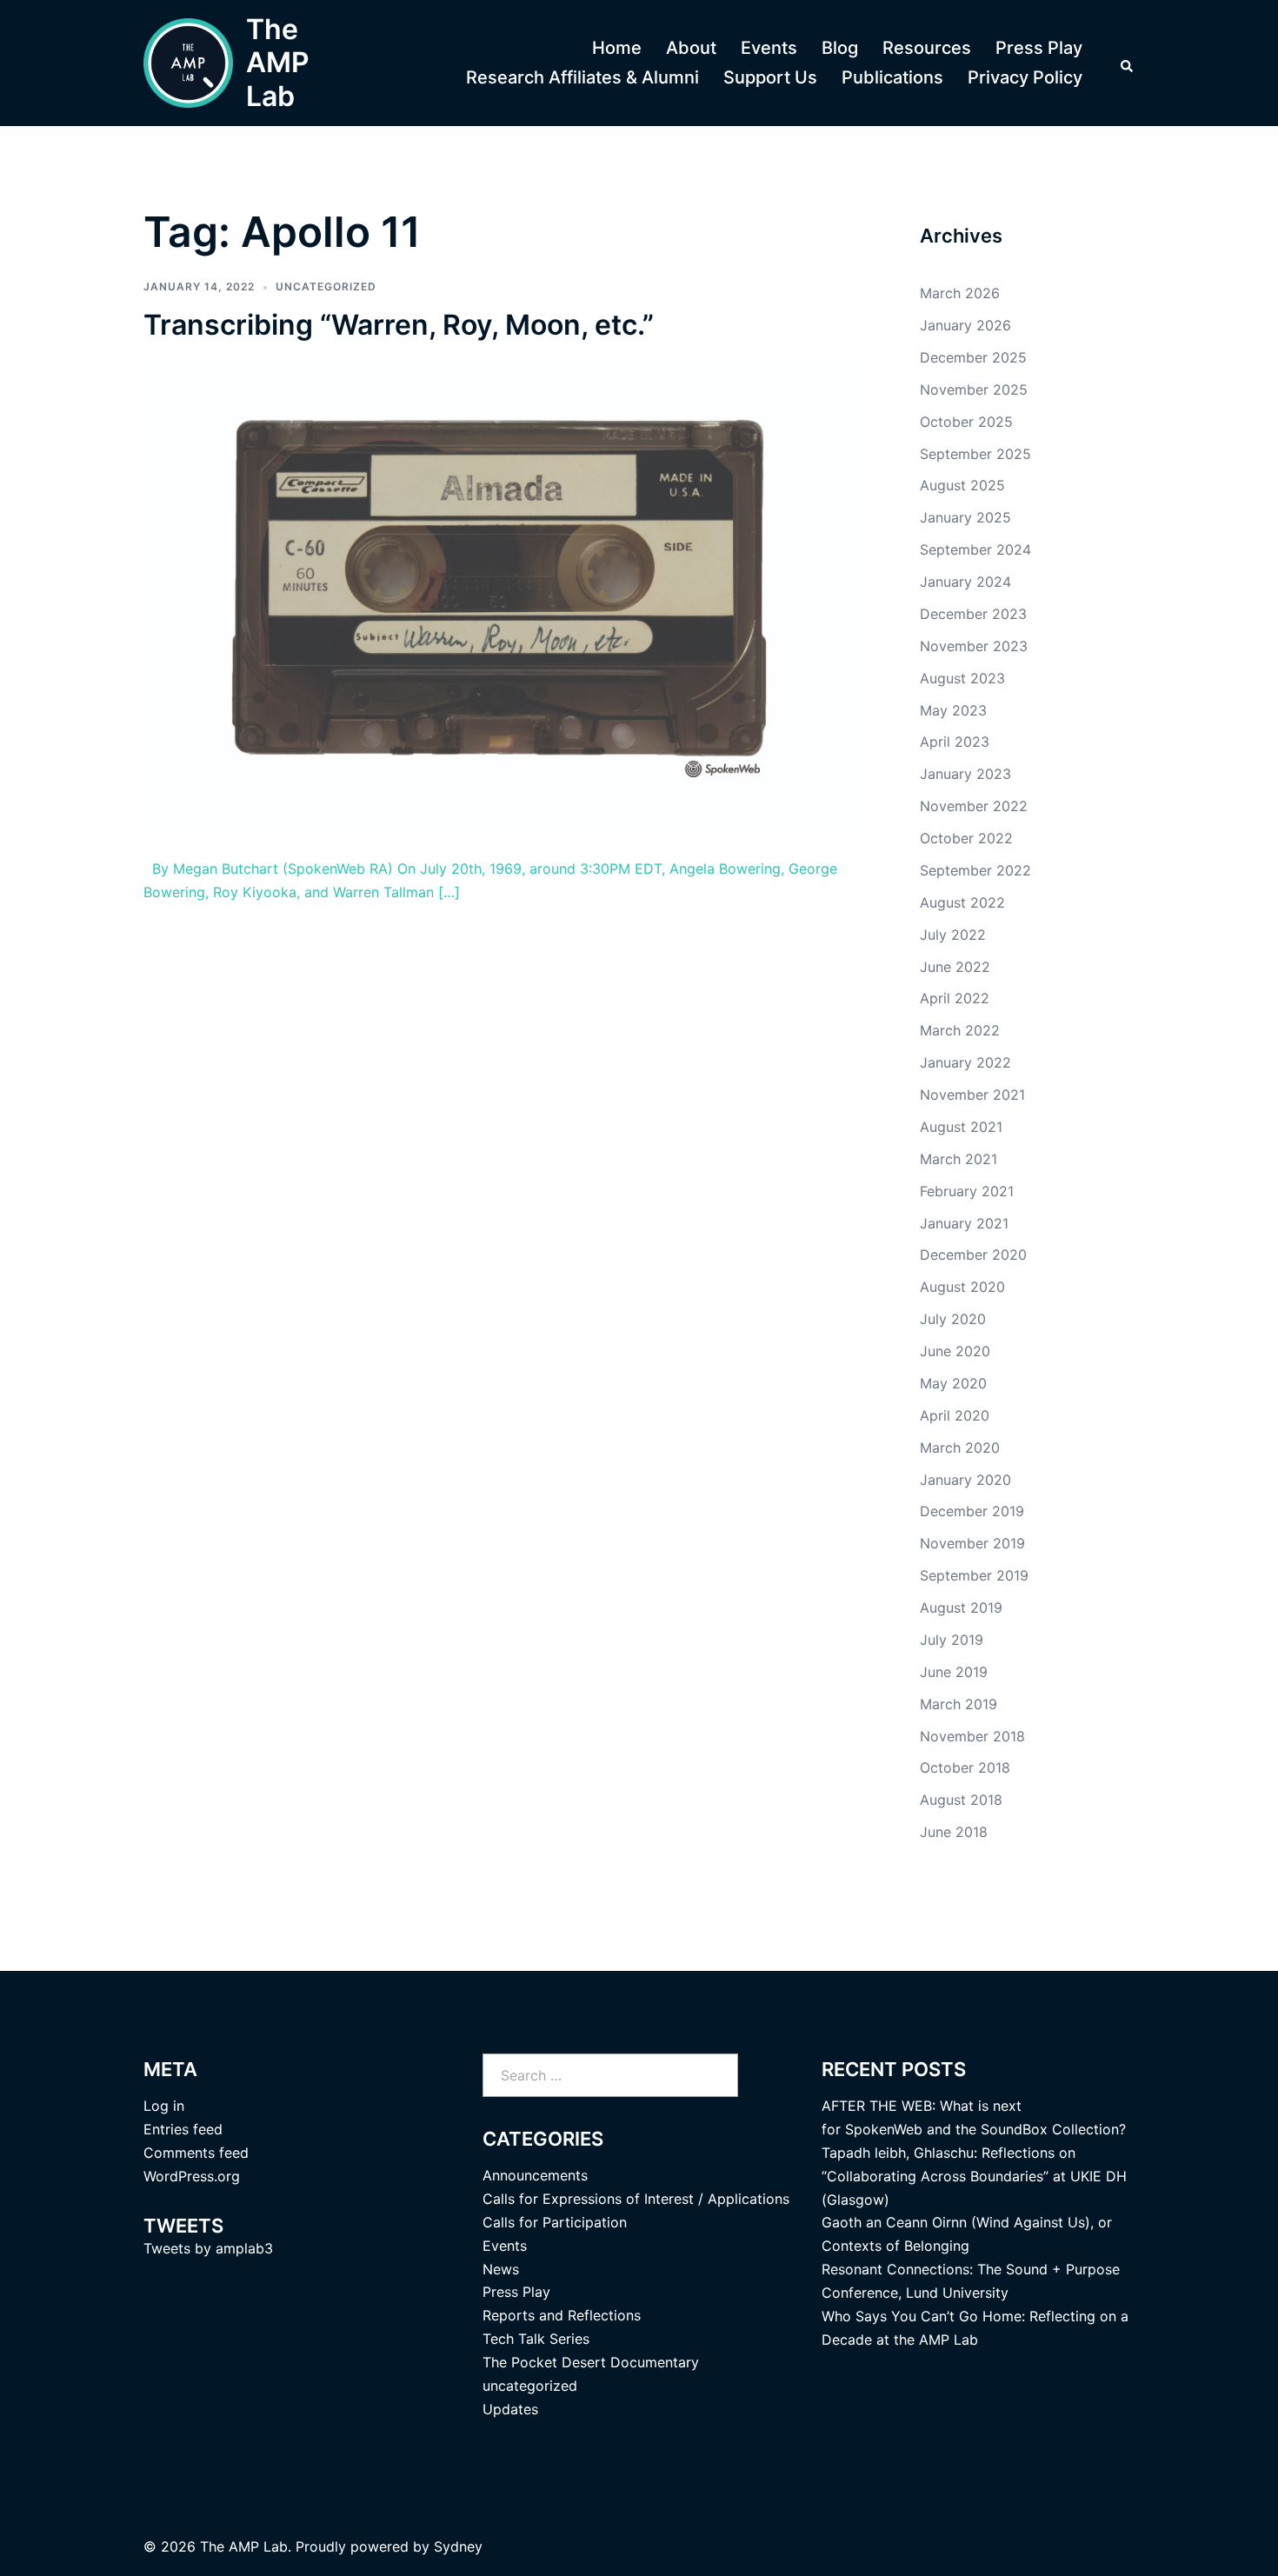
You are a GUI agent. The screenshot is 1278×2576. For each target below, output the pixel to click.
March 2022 (960, 1030)
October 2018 (965, 1767)
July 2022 (953, 935)
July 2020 (953, 1319)
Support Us (770, 77)
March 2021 (958, 1159)
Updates (510, 2409)
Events (769, 48)
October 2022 (966, 838)
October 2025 (966, 422)
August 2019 (961, 1608)
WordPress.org (192, 2176)
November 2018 (972, 1736)
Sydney (458, 2546)
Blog (840, 48)
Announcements (535, 2175)
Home (617, 48)
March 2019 (958, 1704)
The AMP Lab (278, 63)
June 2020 (955, 1351)
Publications (892, 77)
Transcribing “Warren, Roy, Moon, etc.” (399, 325)
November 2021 (972, 1095)
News (501, 2269)
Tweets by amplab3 (208, 2248)
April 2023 (955, 742)
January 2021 (964, 1223)
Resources (927, 48)
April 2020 (955, 1415)
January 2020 (965, 1480)
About (691, 48)
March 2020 (960, 1448)
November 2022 (974, 806)
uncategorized (326, 286)
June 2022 (955, 967)
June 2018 (954, 1832)
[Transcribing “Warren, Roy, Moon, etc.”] (499, 598)
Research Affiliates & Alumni (582, 77)
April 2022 (955, 998)
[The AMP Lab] (188, 63)
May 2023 (953, 710)
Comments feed (196, 2153)
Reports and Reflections (562, 2315)
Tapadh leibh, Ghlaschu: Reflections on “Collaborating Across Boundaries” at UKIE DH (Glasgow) (974, 2176)
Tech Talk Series (536, 2339)
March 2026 (960, 293)
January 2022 (965, 1062)
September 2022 (975, 870)
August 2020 (962, 1287)
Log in (164, 2106)
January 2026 (965, 325)
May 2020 (953, 1383)
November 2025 (974, 389)
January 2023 (965, 774)
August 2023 (962, 678)
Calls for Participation (555, 2222)
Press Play (1039, 48)
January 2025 (965, 517)
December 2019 (972, 1511)
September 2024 (975, 549)
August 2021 (961, 1127)
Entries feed (183, 2129)
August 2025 (962, 485)
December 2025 (973, 357)
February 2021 (967, 1191)
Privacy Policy (1025, 77)
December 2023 (973, 614)
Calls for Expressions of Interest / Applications (636, 2199)
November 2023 (974, 646)
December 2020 (973, 1255)
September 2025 (975, 454)
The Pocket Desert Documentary (591, 2362)
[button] (1128, 63)
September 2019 (974, 1575)
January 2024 (965, 582)
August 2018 (961, 1800)
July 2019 (952, 1640)
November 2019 (972, 1543)
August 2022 (962, 902)
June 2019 (954, 1672)
